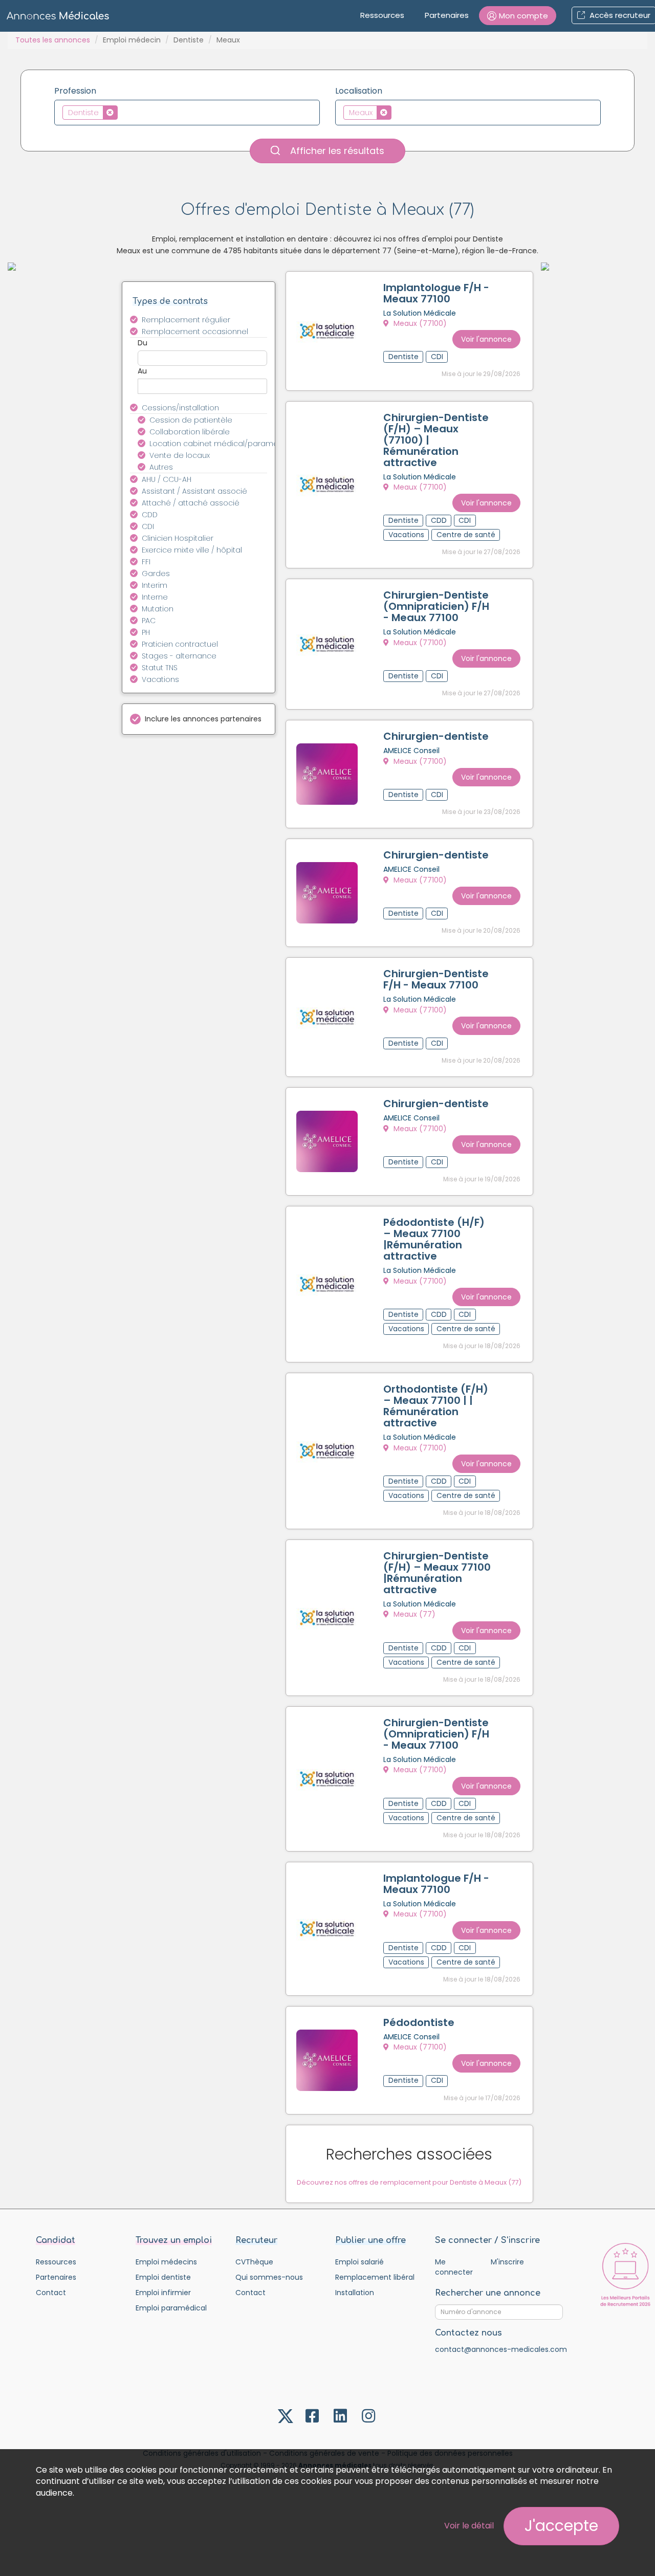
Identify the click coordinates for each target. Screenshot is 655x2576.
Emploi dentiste (163, 2277)
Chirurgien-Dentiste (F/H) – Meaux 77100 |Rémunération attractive (437, 1573)
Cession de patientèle (191, 420)
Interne (155, 597)
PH (146, 632)
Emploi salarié (359, 2262)
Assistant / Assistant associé (194, 491)
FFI (146, 562)
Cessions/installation (180, 408)
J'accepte (561, 2526)
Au (142, 371)
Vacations (160, 679)
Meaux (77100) (419, 323)
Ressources (382, 15)
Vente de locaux (180, 455)
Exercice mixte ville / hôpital (192, 550)
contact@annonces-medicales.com (501, 2349)
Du (143, 343)
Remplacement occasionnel (195, 332)
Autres (161, 467)
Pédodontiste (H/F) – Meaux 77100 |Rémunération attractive (434, 1239)
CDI (148, 526)
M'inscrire (507, 2262)
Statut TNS (160, 668)
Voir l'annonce (486, 339)
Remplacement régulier (186, 320)
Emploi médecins (166, 2262)
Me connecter (454, 2267)
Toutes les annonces (53, 40)
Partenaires (447, 15)
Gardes (156, 574)
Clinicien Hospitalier (178, 538)
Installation (355, 2293)
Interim (155, 585)
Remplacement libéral (375, 2277)
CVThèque (254, 2262)
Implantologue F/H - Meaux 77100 (436, 293)
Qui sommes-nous (269, 2277)
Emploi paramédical (171, 2308)
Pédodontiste (419, 2022)
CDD (150, 515)
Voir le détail (469, 2526)
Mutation (158, 609)
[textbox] (123, 112)
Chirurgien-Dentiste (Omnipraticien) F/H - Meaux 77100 (436, 606)
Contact (51, 2293)
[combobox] (187, 113)
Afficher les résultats (336, 151)
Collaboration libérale (190, 432)
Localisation (359, 91)
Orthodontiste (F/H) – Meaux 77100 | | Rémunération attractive (436, 1406)
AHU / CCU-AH (167, 479)
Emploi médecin (132, 40)
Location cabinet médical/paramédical (214, 444)
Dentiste (189, 40)
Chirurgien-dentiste (436, 736)
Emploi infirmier (163, 2293)
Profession (75, 91)
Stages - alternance (179, 656)
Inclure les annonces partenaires (203, 719)
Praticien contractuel (180, 644)
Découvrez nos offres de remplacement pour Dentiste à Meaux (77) (409, 2182)
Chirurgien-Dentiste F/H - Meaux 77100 (436, 979)
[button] (518, 16)
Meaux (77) (413, 1614)
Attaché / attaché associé (191, 503)
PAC (149, 621)
